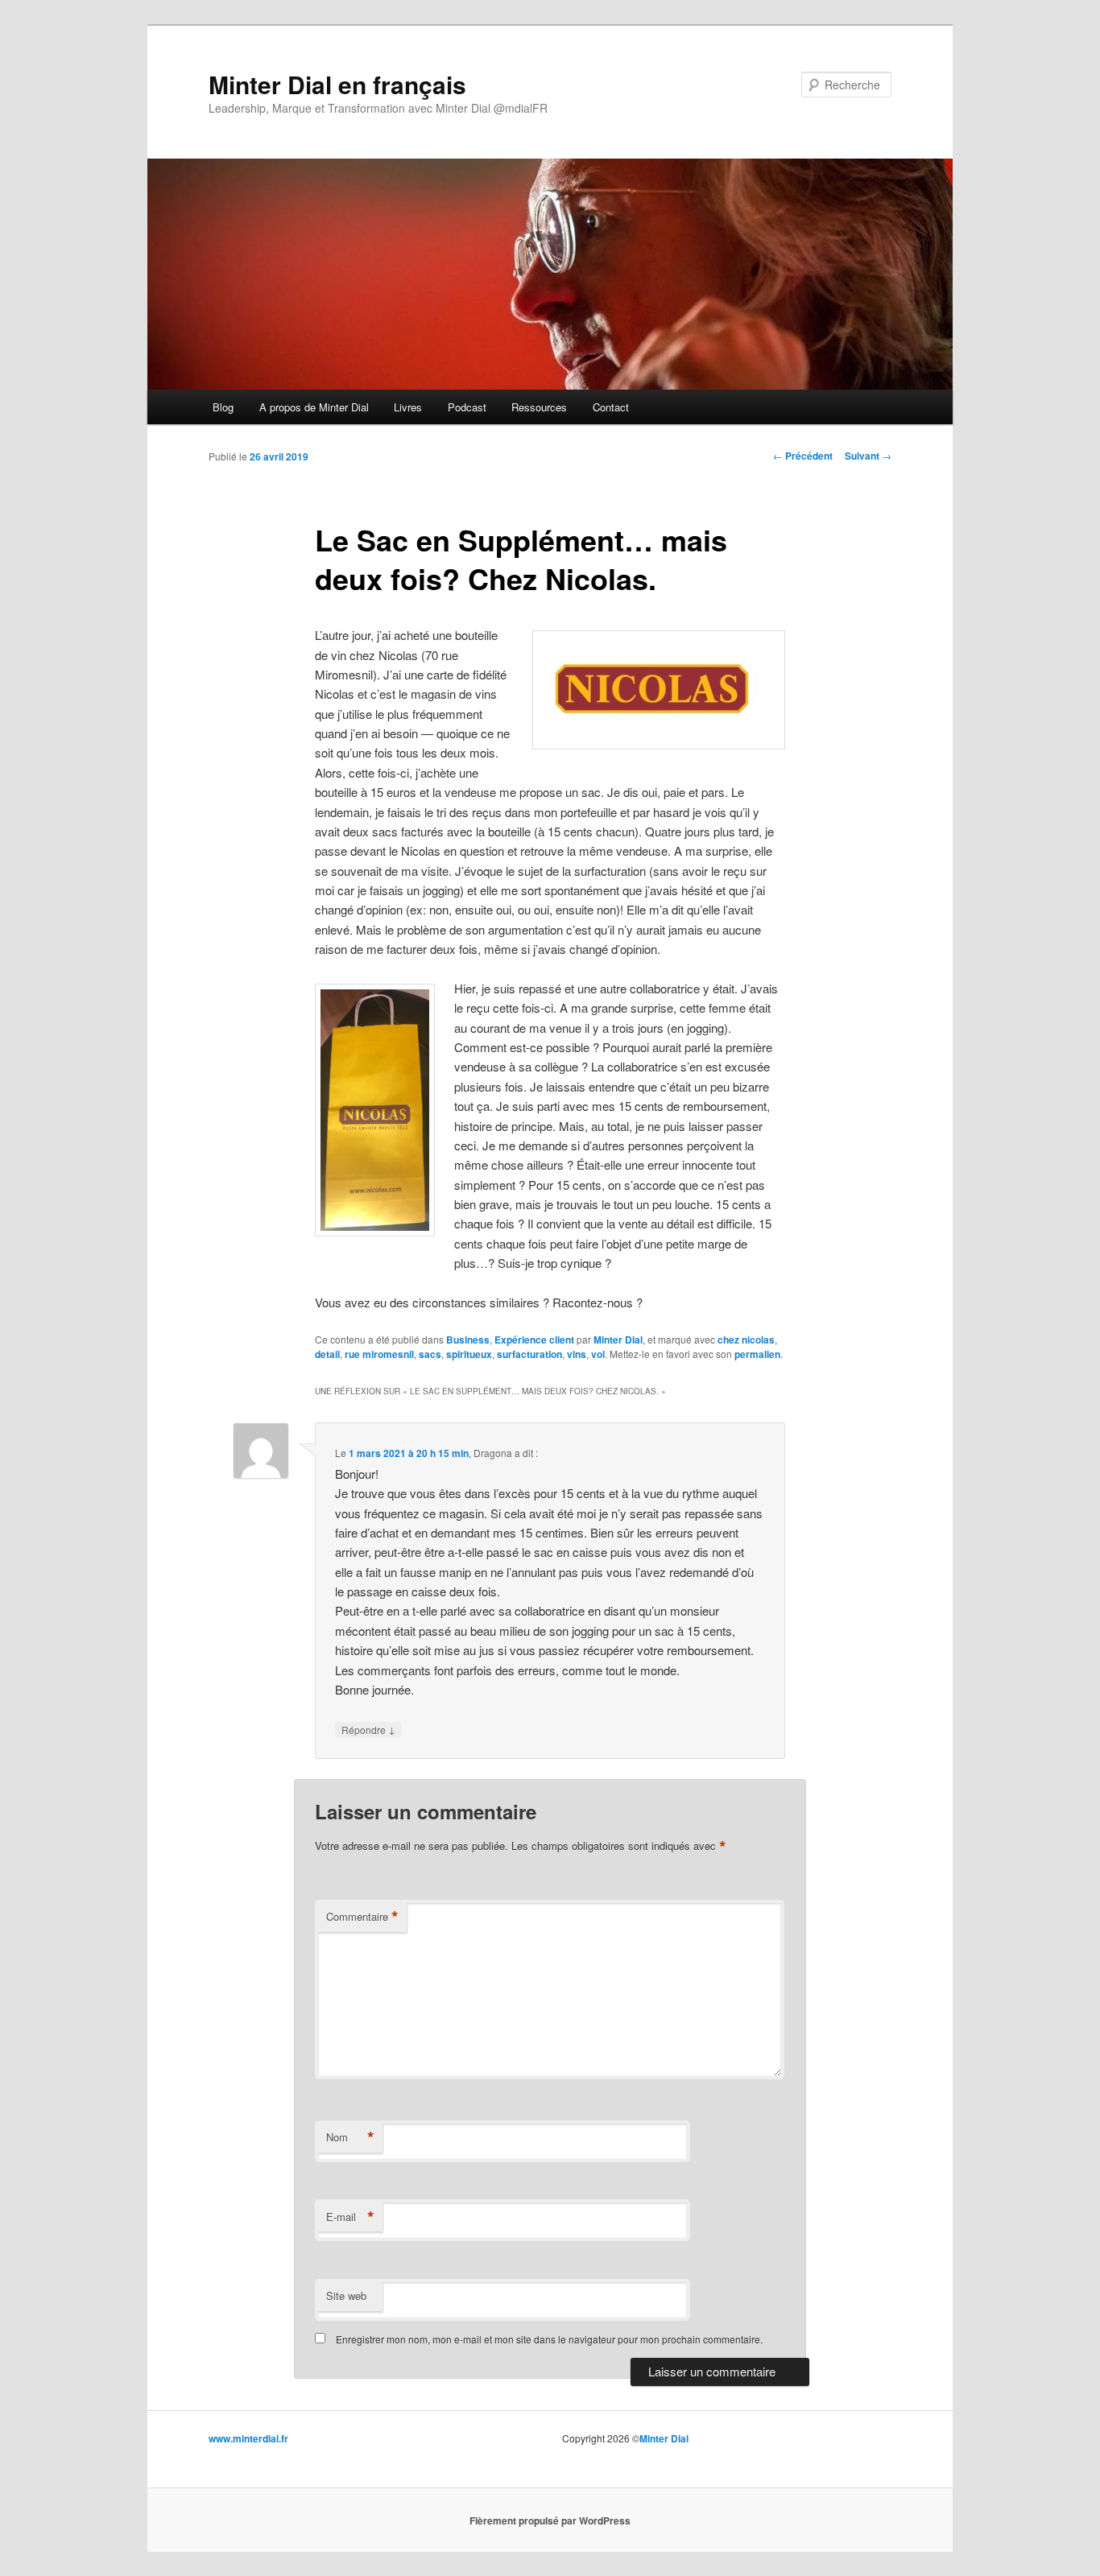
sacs (430, 1354)
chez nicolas (746, 1340)
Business (468, 1340)
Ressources (539, 407)
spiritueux (469, 1354)
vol (598, 1354)
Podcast (467, 407)
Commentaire (362, 1917)
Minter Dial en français (337, 84)
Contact (611, 407)
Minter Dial (618, 1340)
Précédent (803, 456)
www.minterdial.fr (248, 2438)
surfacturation (529, 1354)
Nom (350, 2137)
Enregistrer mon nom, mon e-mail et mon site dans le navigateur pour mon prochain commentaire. (549, 2339)
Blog (223, 407)
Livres (408, 407)
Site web (346, 2295)
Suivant (868, 456)
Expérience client (534, 1340)
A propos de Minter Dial (314, 407)
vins (577, 1354)
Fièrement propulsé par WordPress (550, 2520)
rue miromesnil (379, 1354)
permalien (757, 1354)
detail (327, 1354)
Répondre (368, 1729)
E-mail (350, 2217)
